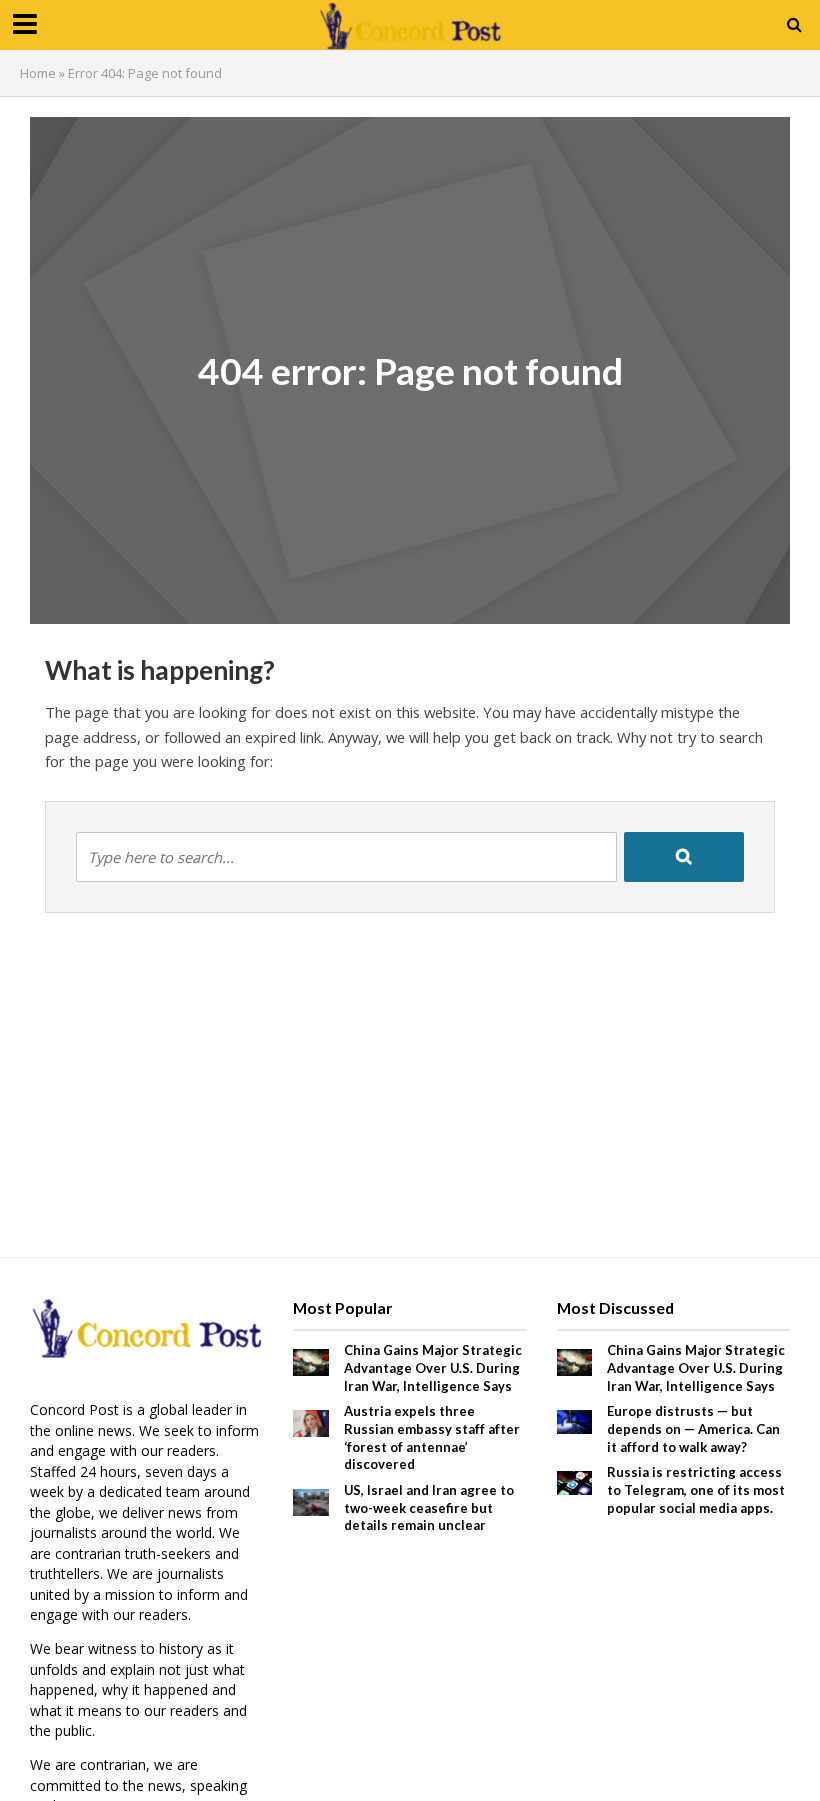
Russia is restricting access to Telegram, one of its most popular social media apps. (696, 1489)
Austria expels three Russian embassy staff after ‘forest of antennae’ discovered (432, 1437)
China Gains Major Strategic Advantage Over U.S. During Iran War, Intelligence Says (433, 1367)
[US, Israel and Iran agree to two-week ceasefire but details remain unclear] (311, 1500)
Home (38, 73)
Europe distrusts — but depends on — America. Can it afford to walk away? (693, 1428)
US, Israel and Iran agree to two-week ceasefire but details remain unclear (429, 1507)
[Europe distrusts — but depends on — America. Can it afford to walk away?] (575, 1420)
